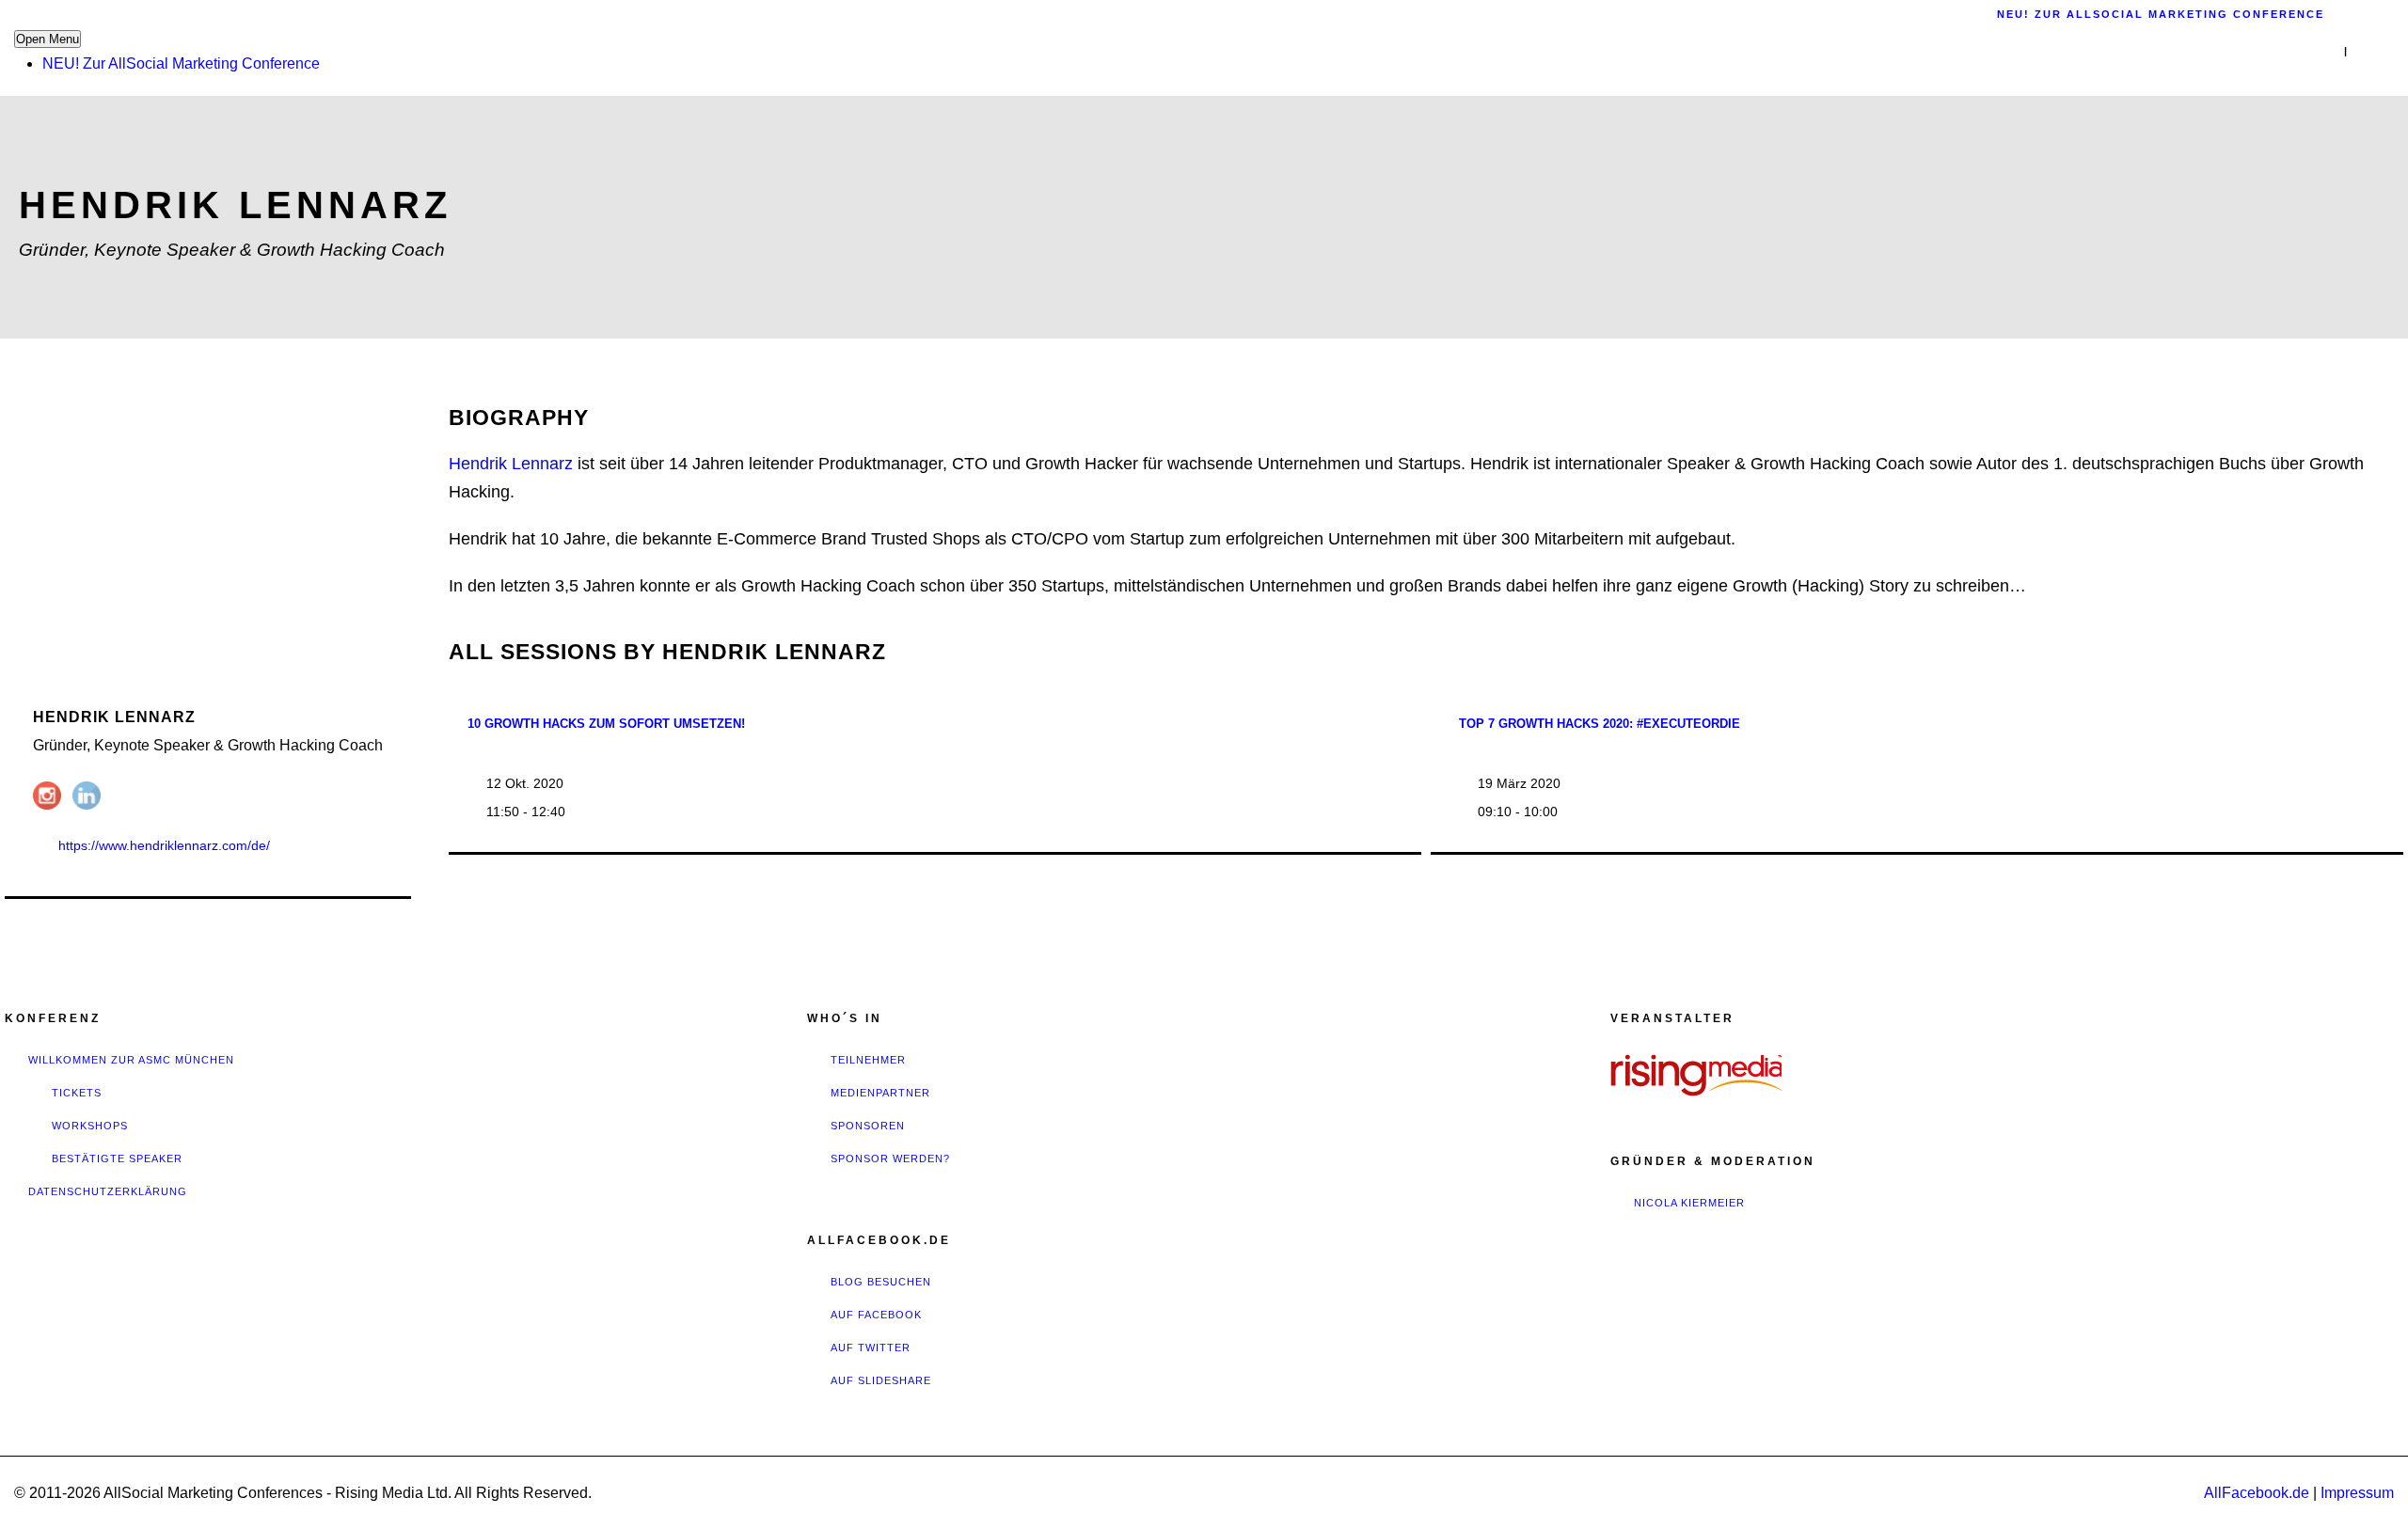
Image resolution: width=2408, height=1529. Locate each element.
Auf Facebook (876, 1315)
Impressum (2357, 1493)
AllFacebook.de (2257, 1493)
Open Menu (48, 39)
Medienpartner (880, 1093)
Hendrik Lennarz (511, 464)
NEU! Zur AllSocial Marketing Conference (181, 63)
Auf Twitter (871, 1348)
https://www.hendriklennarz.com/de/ (164, 845)
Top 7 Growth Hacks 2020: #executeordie (1600, 724)
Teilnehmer (868, 1060)
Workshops (90, 1126)
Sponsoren (868, 1126)
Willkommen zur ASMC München (131, 1060)
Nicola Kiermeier (1689, 1203)
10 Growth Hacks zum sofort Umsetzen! (606, 724)
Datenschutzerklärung (108, 1191)
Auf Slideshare (881, 1380)
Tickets (77, 1093)
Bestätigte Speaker (117, 1159)
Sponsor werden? (890, 1159)
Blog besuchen (881, 1282)
